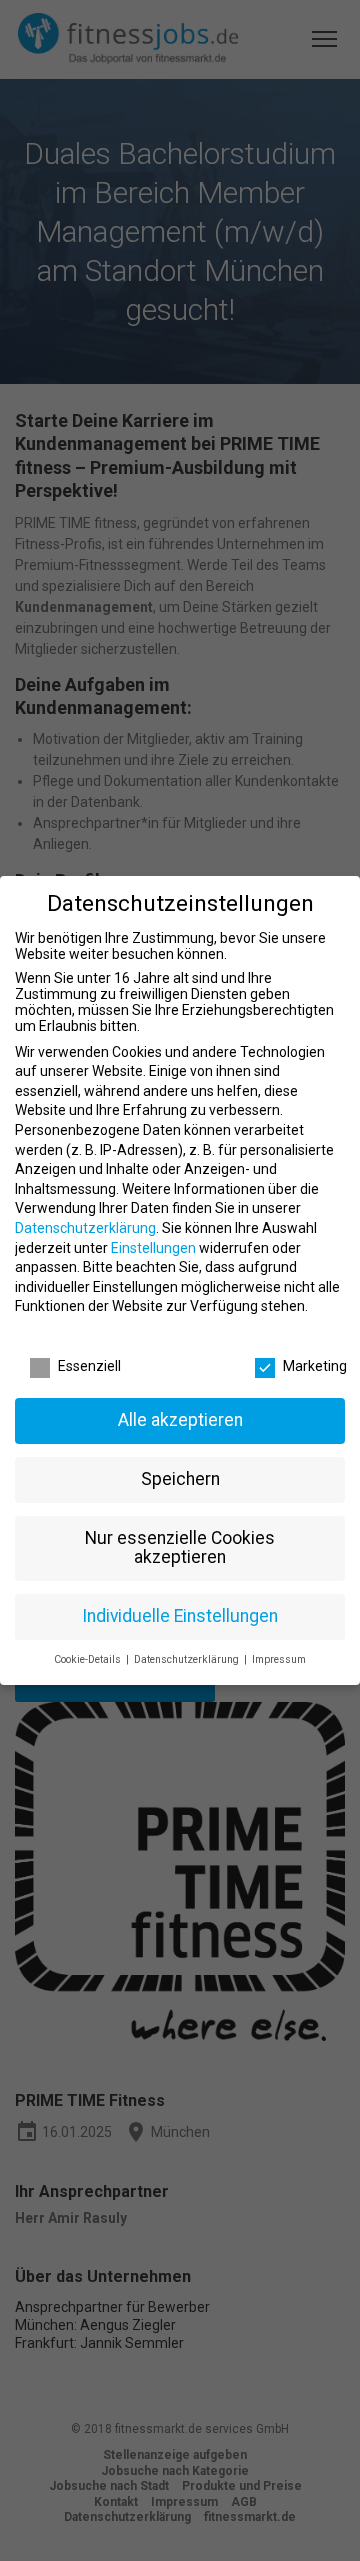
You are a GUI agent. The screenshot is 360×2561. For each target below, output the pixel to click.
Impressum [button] (279, 1659)
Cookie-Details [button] (89, 1659)
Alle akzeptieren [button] (180, 1420)
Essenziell (89, 1366)
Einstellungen (153, 1248)
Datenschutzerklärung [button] (188, 1659)
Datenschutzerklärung (85, 1228)
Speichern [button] (180, 1479)
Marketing (315, 1366)
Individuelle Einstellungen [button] (180, 1616)
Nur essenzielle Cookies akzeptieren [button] (180, 1548)
